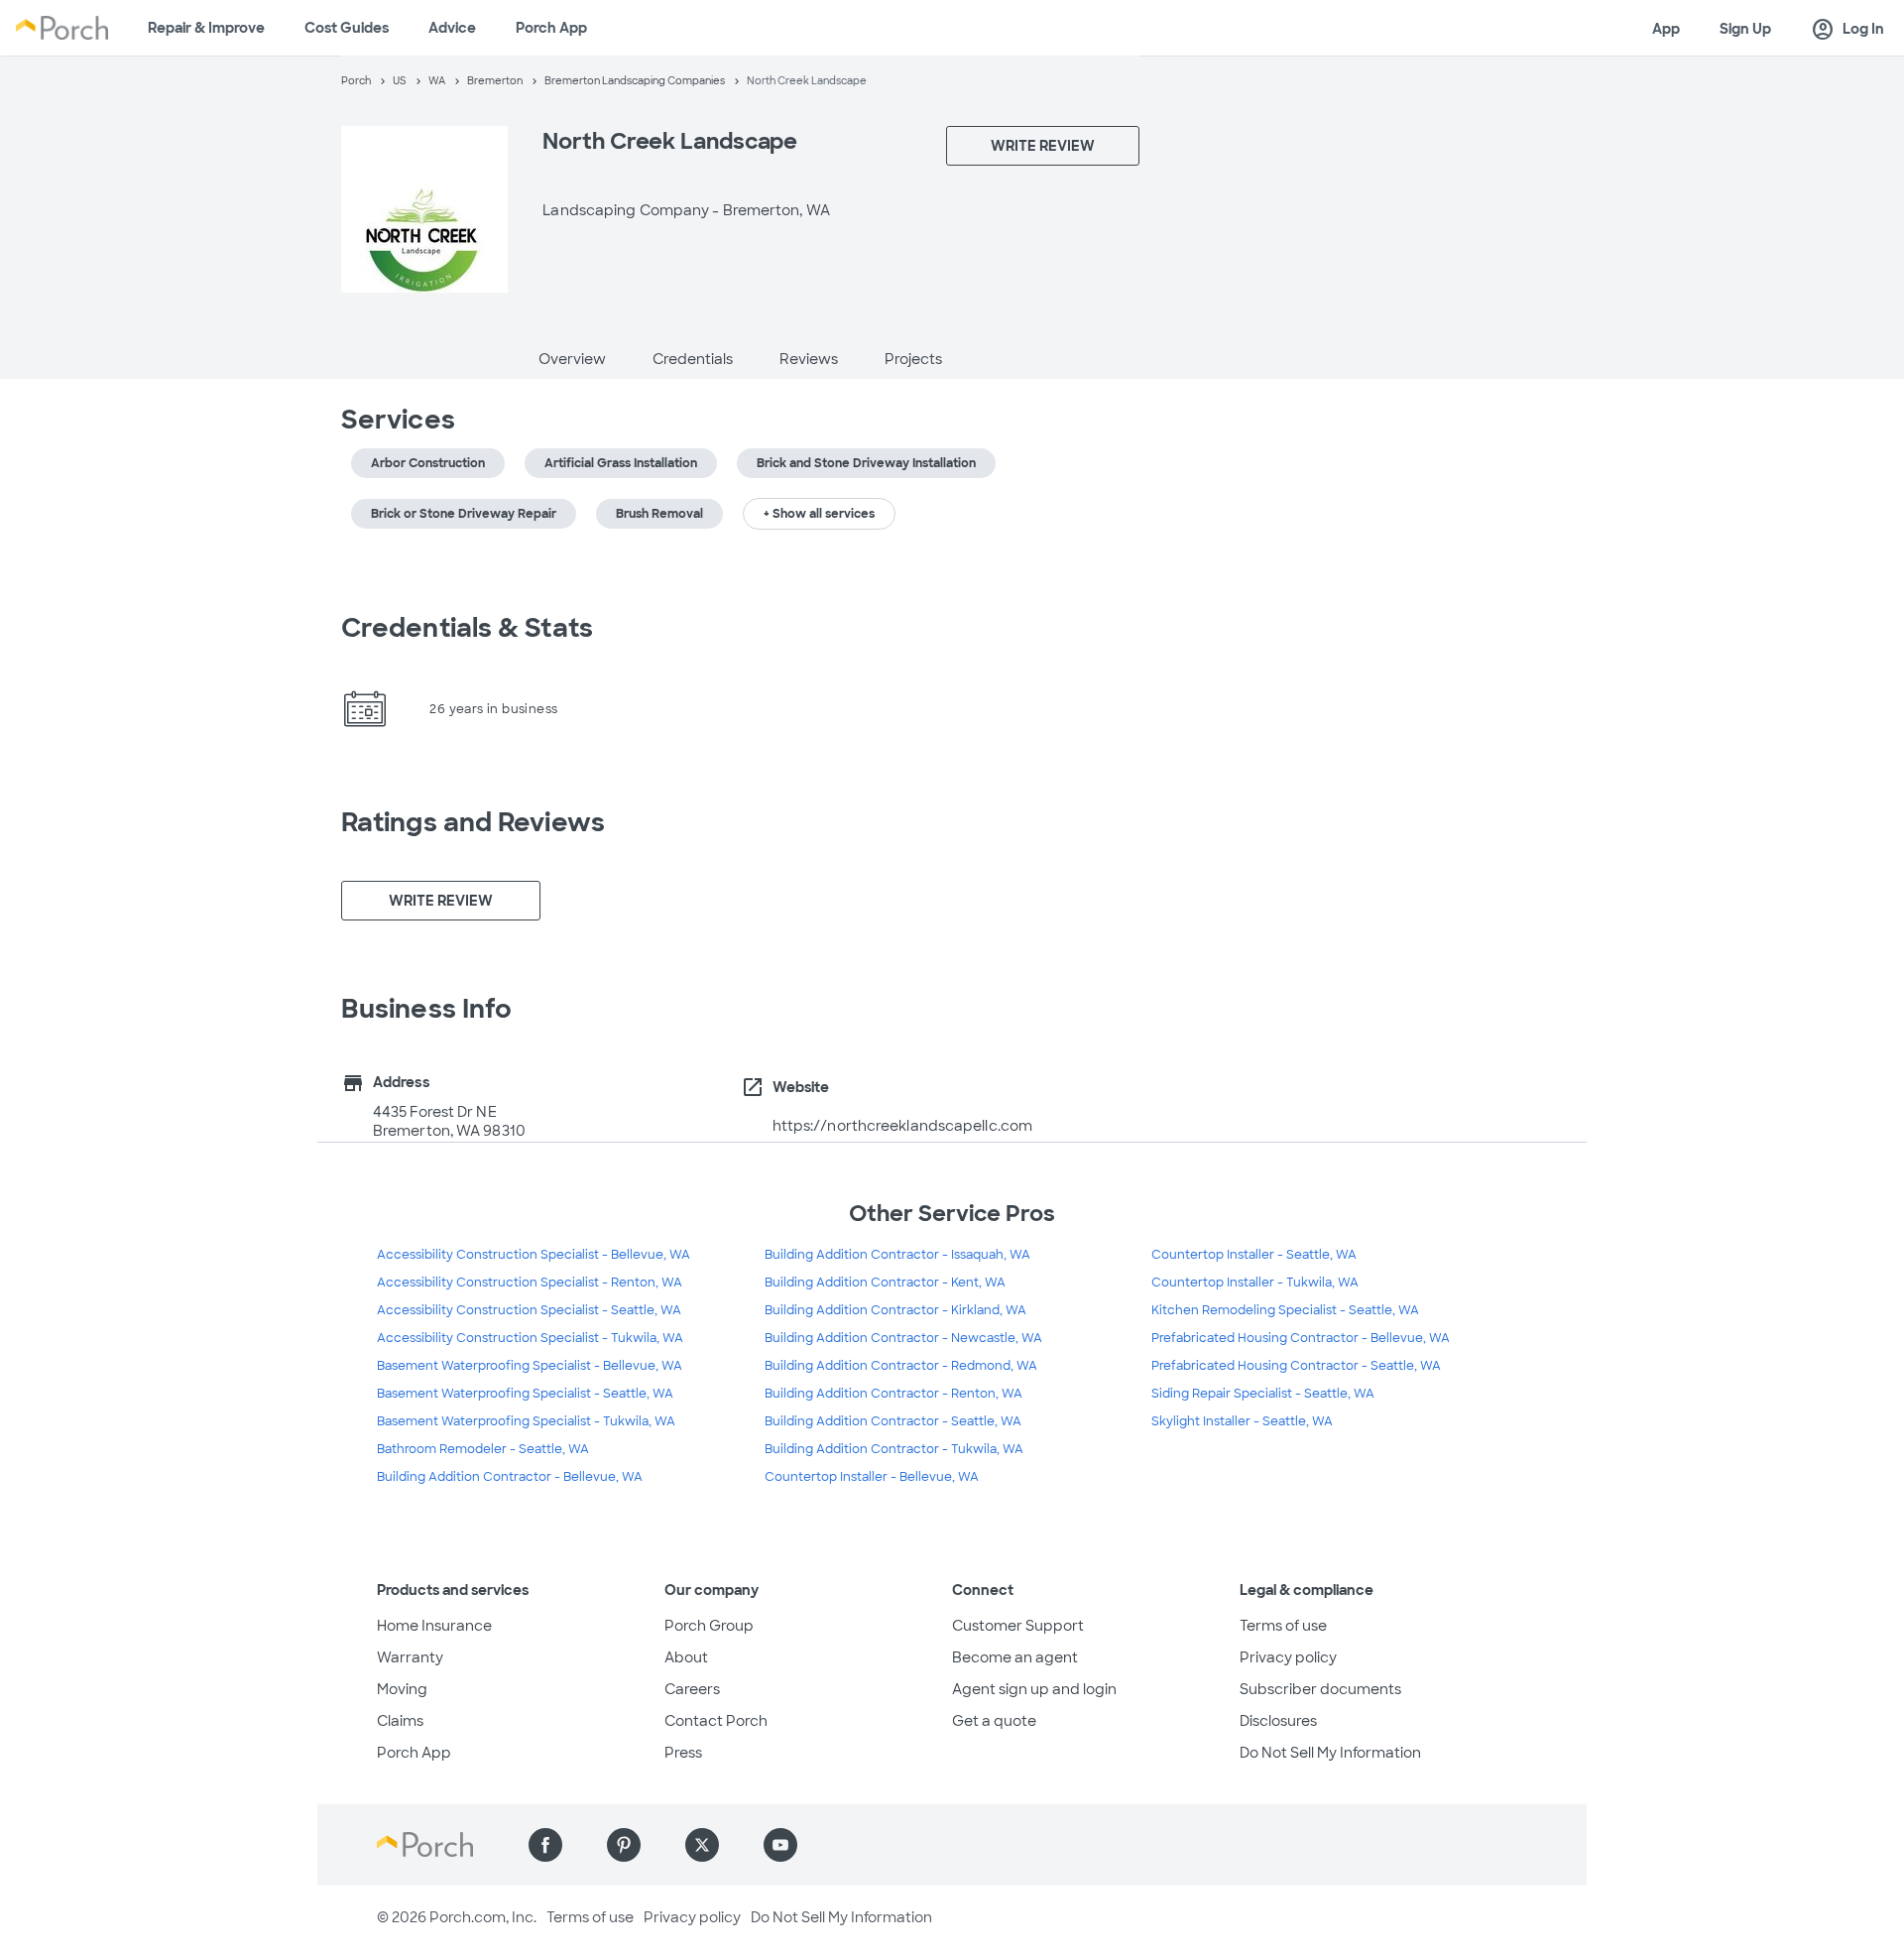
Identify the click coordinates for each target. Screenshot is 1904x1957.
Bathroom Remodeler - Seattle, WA (483, 1449)
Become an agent (1015, 1657)
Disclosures (1278, 1721)
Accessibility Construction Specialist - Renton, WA (530, 1283)
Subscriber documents (1320, 1689)
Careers (692, 1689)
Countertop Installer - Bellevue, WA (872, 1477)
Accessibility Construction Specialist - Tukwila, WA (530, 1338)
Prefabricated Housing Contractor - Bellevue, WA (1301, 1338)
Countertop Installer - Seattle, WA (1254, 1255)
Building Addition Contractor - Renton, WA (893, 1394)
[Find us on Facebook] (545, 1845)
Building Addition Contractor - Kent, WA (885, 1283)
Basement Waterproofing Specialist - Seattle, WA (525, 1394)
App (1666, 29)
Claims (400, 1721)
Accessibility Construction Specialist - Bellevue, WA (534, 1255)
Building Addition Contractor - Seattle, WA (893, 1421)
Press (683, 1753)
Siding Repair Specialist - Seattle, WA (1263, 1394)
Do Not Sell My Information (1330, 1753)
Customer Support (1018, 1626)
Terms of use (1283, 1626)
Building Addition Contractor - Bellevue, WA (510, 1477)
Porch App (551, 28)
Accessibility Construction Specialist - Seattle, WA (529, 1310)
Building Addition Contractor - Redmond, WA (901, 1366)
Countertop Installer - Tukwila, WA (1255, 1283)
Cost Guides (347, 28)
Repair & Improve (206, 28)
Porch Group (709, 1626)
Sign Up (1745, 29)
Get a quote (994, 1721)
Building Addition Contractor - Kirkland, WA (895, 1310)
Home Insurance (434, 1626)
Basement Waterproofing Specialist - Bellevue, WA (530, 1366)
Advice (452, 28)
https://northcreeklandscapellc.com (902, 1126)
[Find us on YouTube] (780, 1845)
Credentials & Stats (467, 628)
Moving (402, 1689)
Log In (1847, 30)
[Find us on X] (702, 1845)
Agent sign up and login (1034, 1689)
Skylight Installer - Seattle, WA (1242, 1421)
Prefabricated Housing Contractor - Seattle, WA (1296, 1366)
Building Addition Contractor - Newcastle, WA (903, 1338)
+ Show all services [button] (819, 514)
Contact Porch (716, 1721)
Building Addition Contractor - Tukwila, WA (894, 1449)
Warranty (410, 1657)
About (686, 1657)
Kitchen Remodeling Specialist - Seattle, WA (1285, 1310)
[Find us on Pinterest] (624, 1845)
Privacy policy (1288, 1657)
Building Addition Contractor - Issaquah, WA (897, 1255)
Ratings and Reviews (473, 822)
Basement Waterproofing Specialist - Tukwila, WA (526, 1421)
